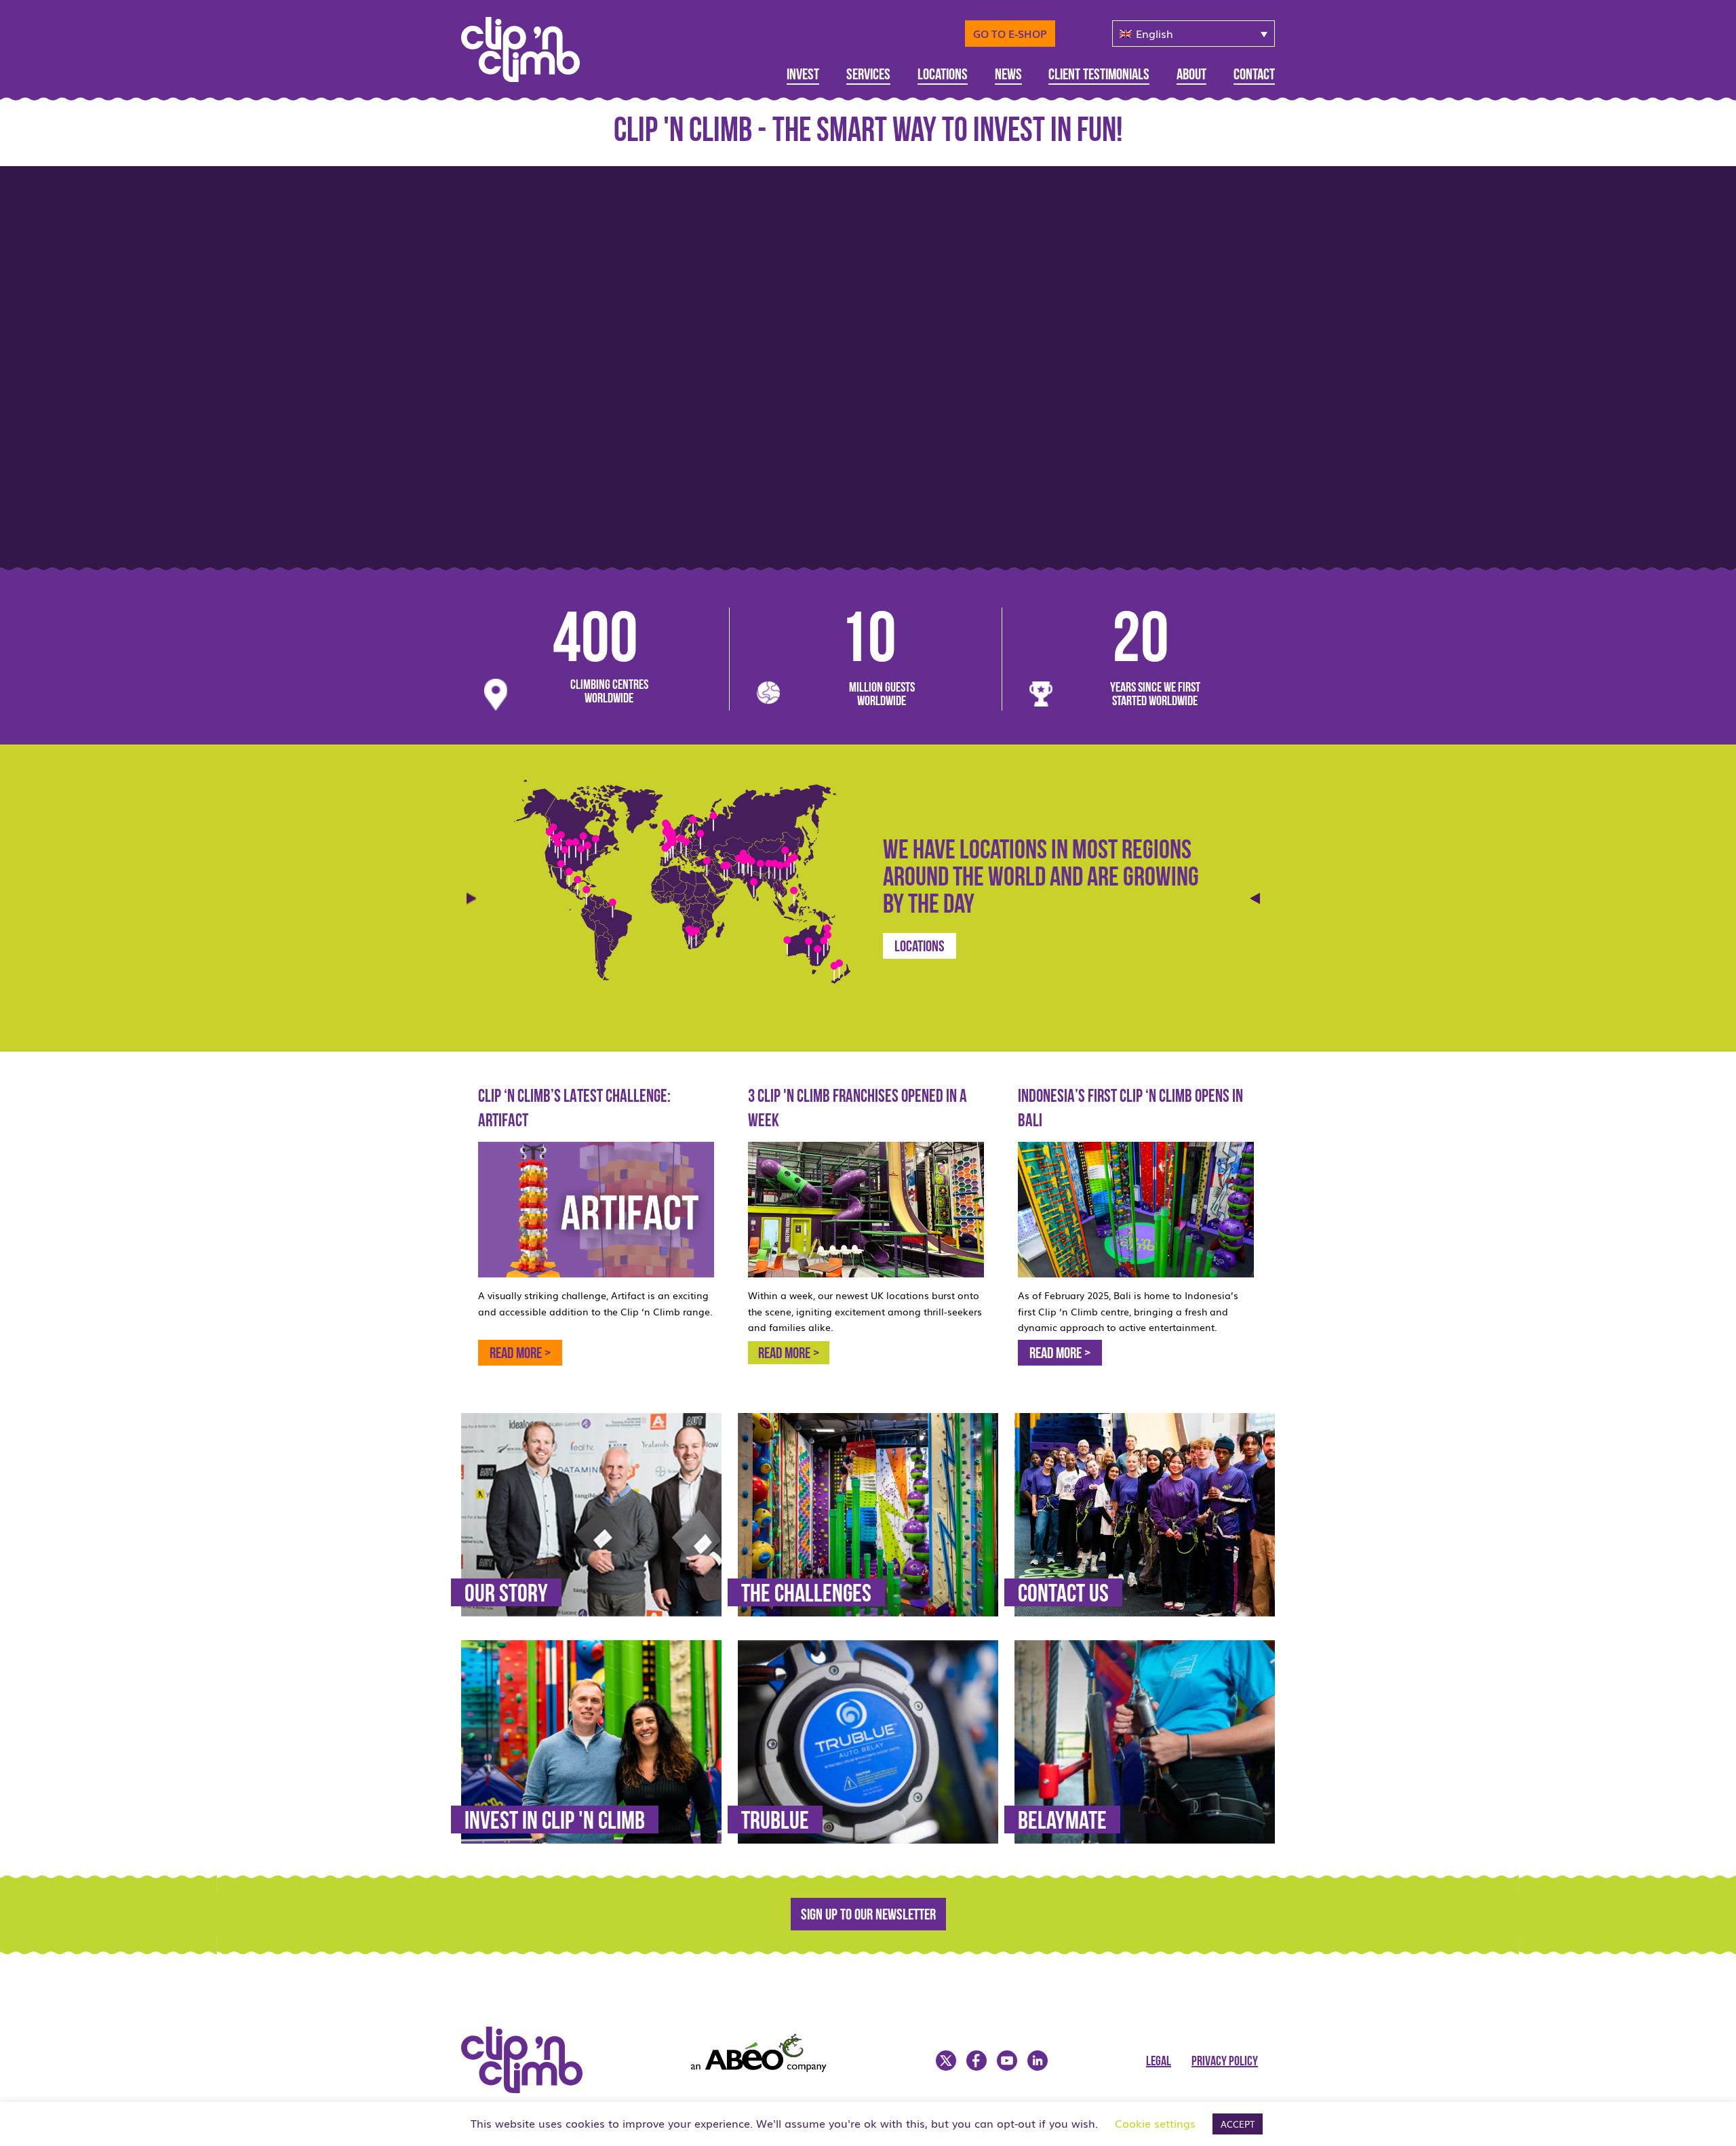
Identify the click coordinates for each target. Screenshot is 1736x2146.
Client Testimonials (1099, 76)
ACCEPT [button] (1238, 2124)
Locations (943, 76)
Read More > (1060, 1354)
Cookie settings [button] (1155, 2123)
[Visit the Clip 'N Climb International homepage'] (529, 45)
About (1191, 76)
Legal (1159, 2062)
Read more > (520, 1354)
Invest (803, 76)
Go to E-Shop (1010, 33)
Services (868, 76)
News (1008, 76)
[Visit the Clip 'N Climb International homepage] (530, 2088)
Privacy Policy (1225, 2062)
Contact (1254, 76)
